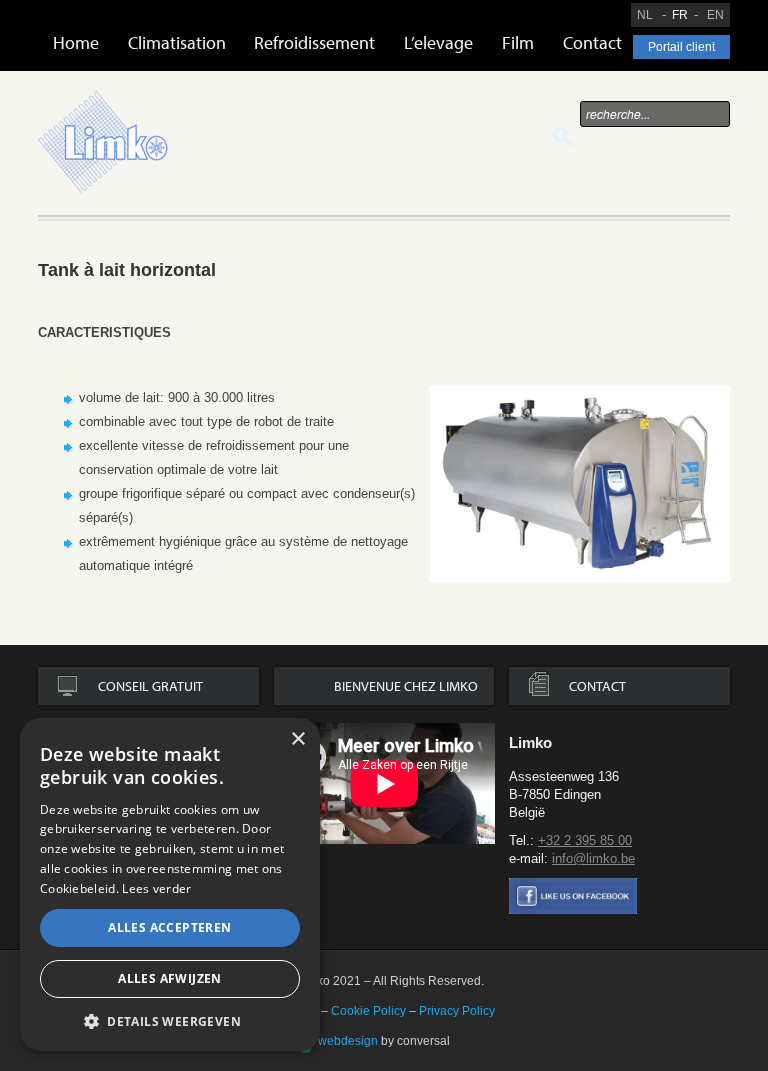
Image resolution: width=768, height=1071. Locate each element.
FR (680, 15)
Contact (592, 42)
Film (518, 42)
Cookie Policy (368, 1011)
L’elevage (438, 42)
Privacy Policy (457, 1011)
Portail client (681, 47)
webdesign (348, 1041)
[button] (170, 1021)
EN (715, 15)
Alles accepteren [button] (169, 927)
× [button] (297, 739)
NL (645, 15)
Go (562, 136)
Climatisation (177, 42)
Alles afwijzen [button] (170, 978)
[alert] (170, 884)
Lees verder (156, 888)
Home (76, 42)
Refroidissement (314, 42)
